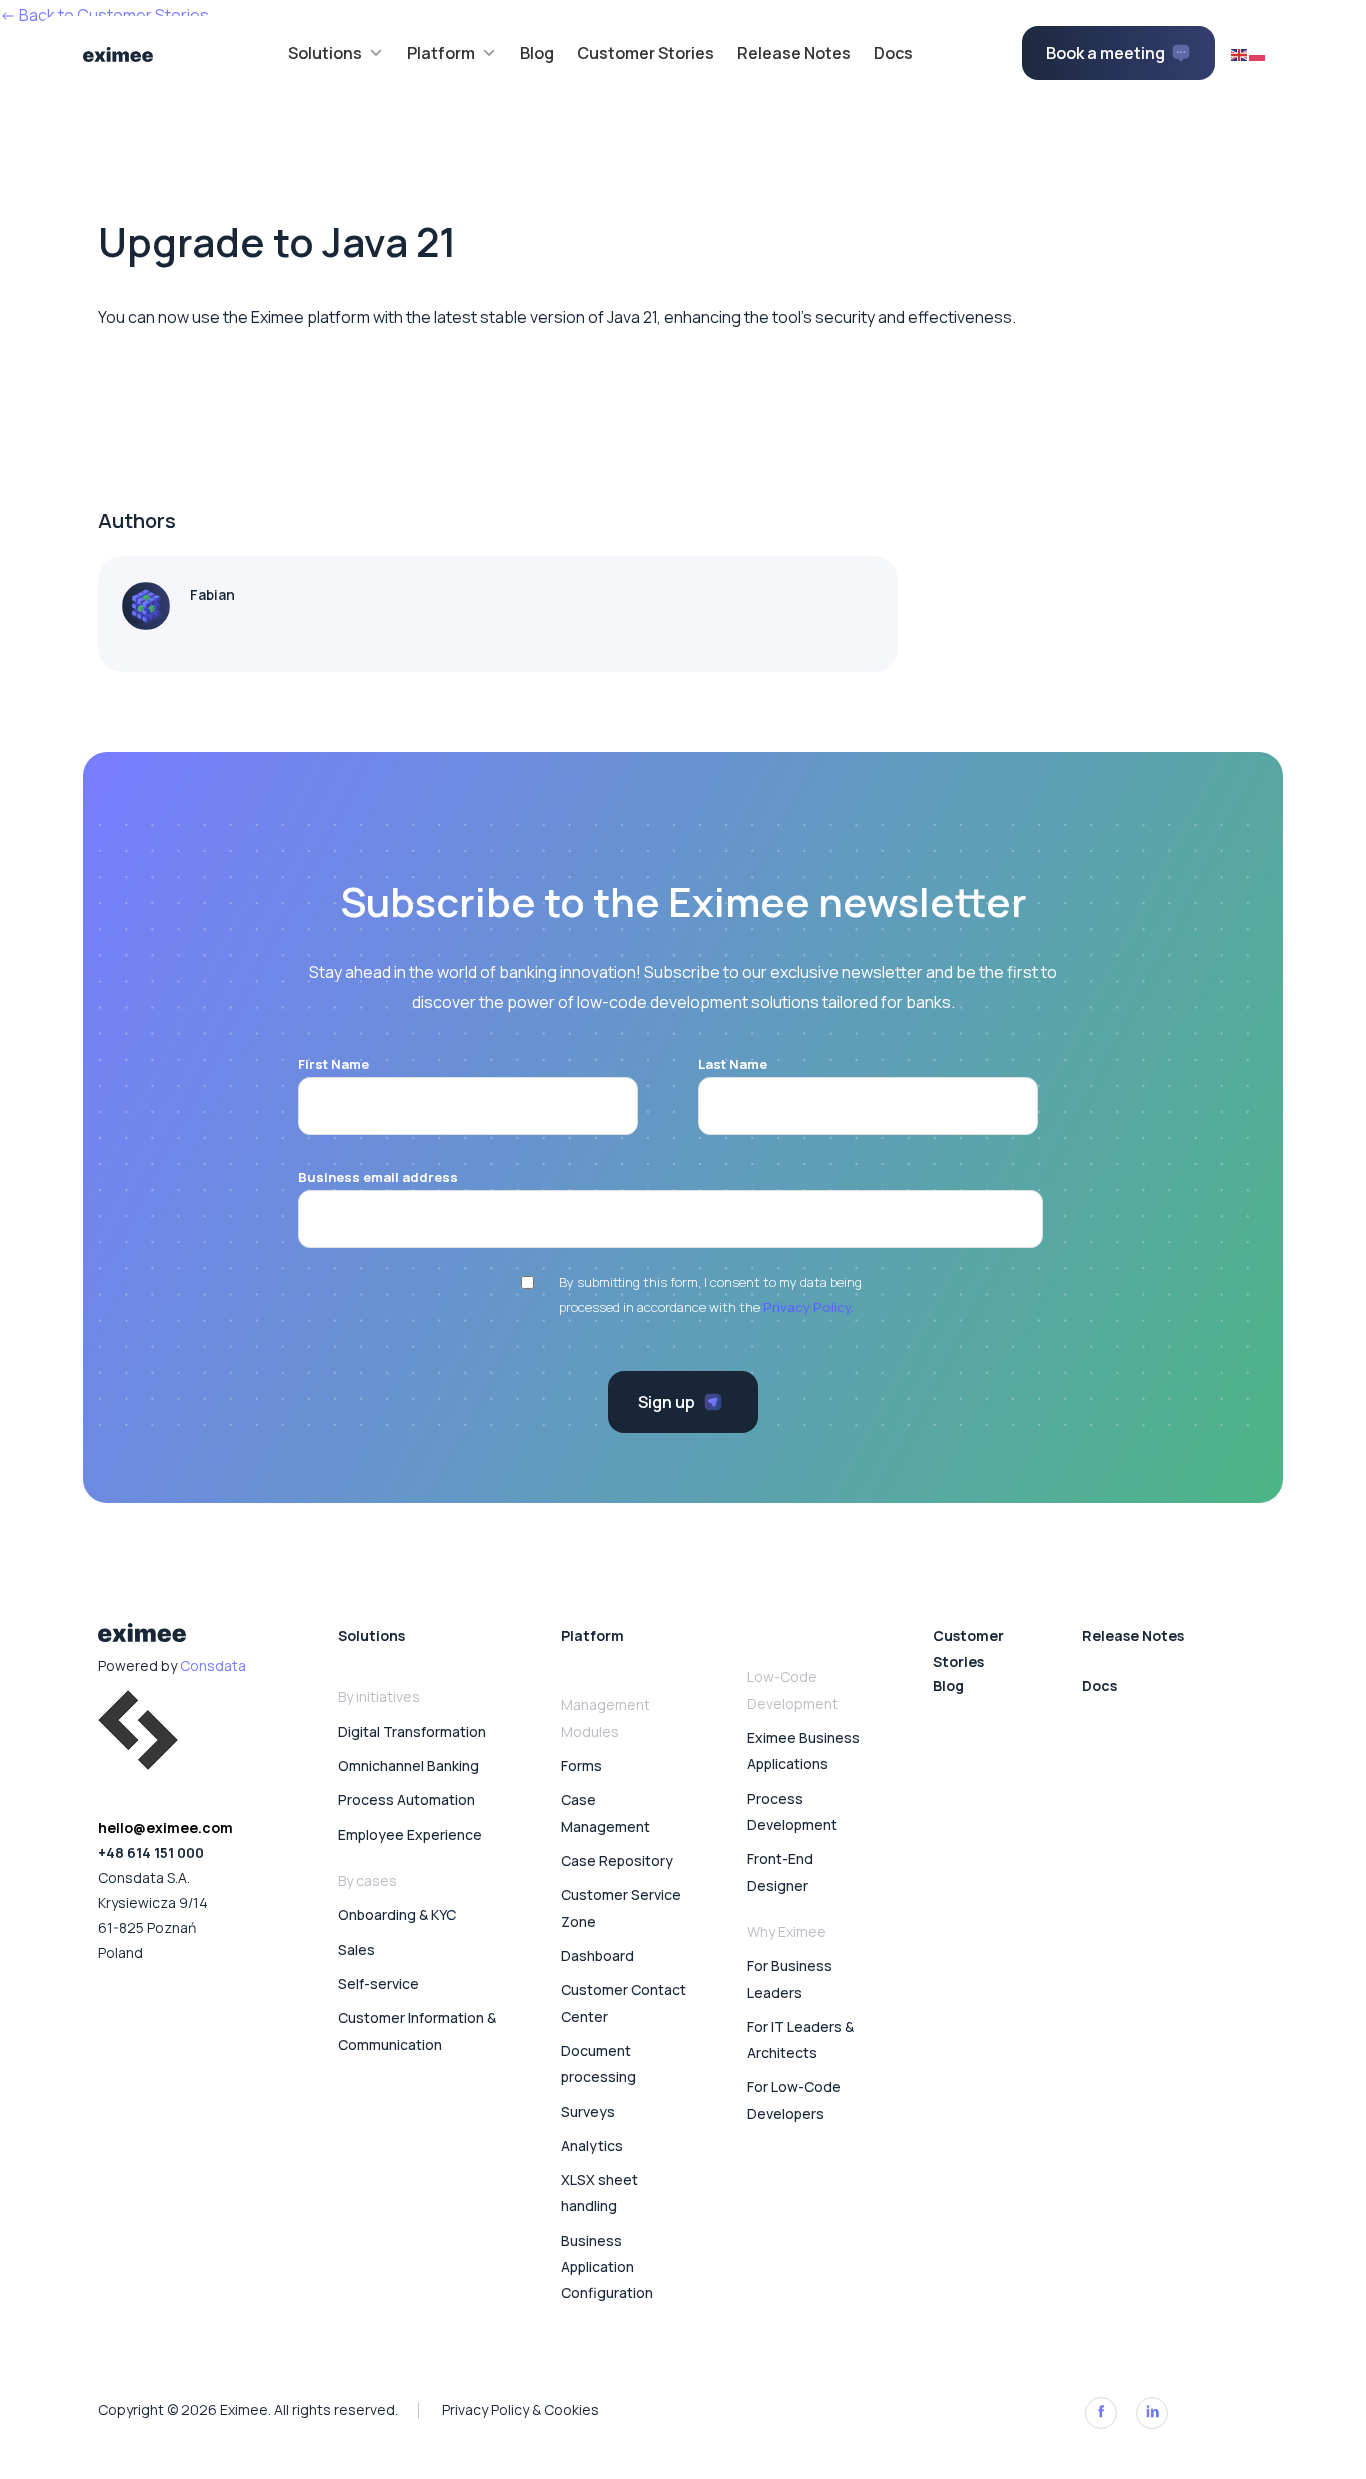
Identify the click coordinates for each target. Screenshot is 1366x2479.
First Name (333, 1064)
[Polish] (1258, 53)
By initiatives (379, 1696)
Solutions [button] (325, 53)
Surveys (588, 2111)
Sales (356, 1949)
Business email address (378, 1177)
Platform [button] (441, 53)
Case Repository (617, 1860)
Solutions (371, 1635)
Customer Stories (645, 53)
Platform (592, 1635)
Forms (581, 1765)
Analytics (592, 2145)
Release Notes (794, 53)
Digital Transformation (412, 1731)
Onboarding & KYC (397, 1914)
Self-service (378, 1983)
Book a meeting (1105, 53)
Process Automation (406, 1799)
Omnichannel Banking (408, 1765)
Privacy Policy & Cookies (520, 2409)
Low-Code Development (792, 1689)
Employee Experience (410, 1834)
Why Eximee (786, 1931)
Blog (537, 53)
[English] (1240, 53)
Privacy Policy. (808, 1307)
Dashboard (597, 1955)
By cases (367, 1880)
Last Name (732, 1064)
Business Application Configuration (607, 2267)
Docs (893, 53)
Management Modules (605, 1717)
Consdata (213, 1665)
